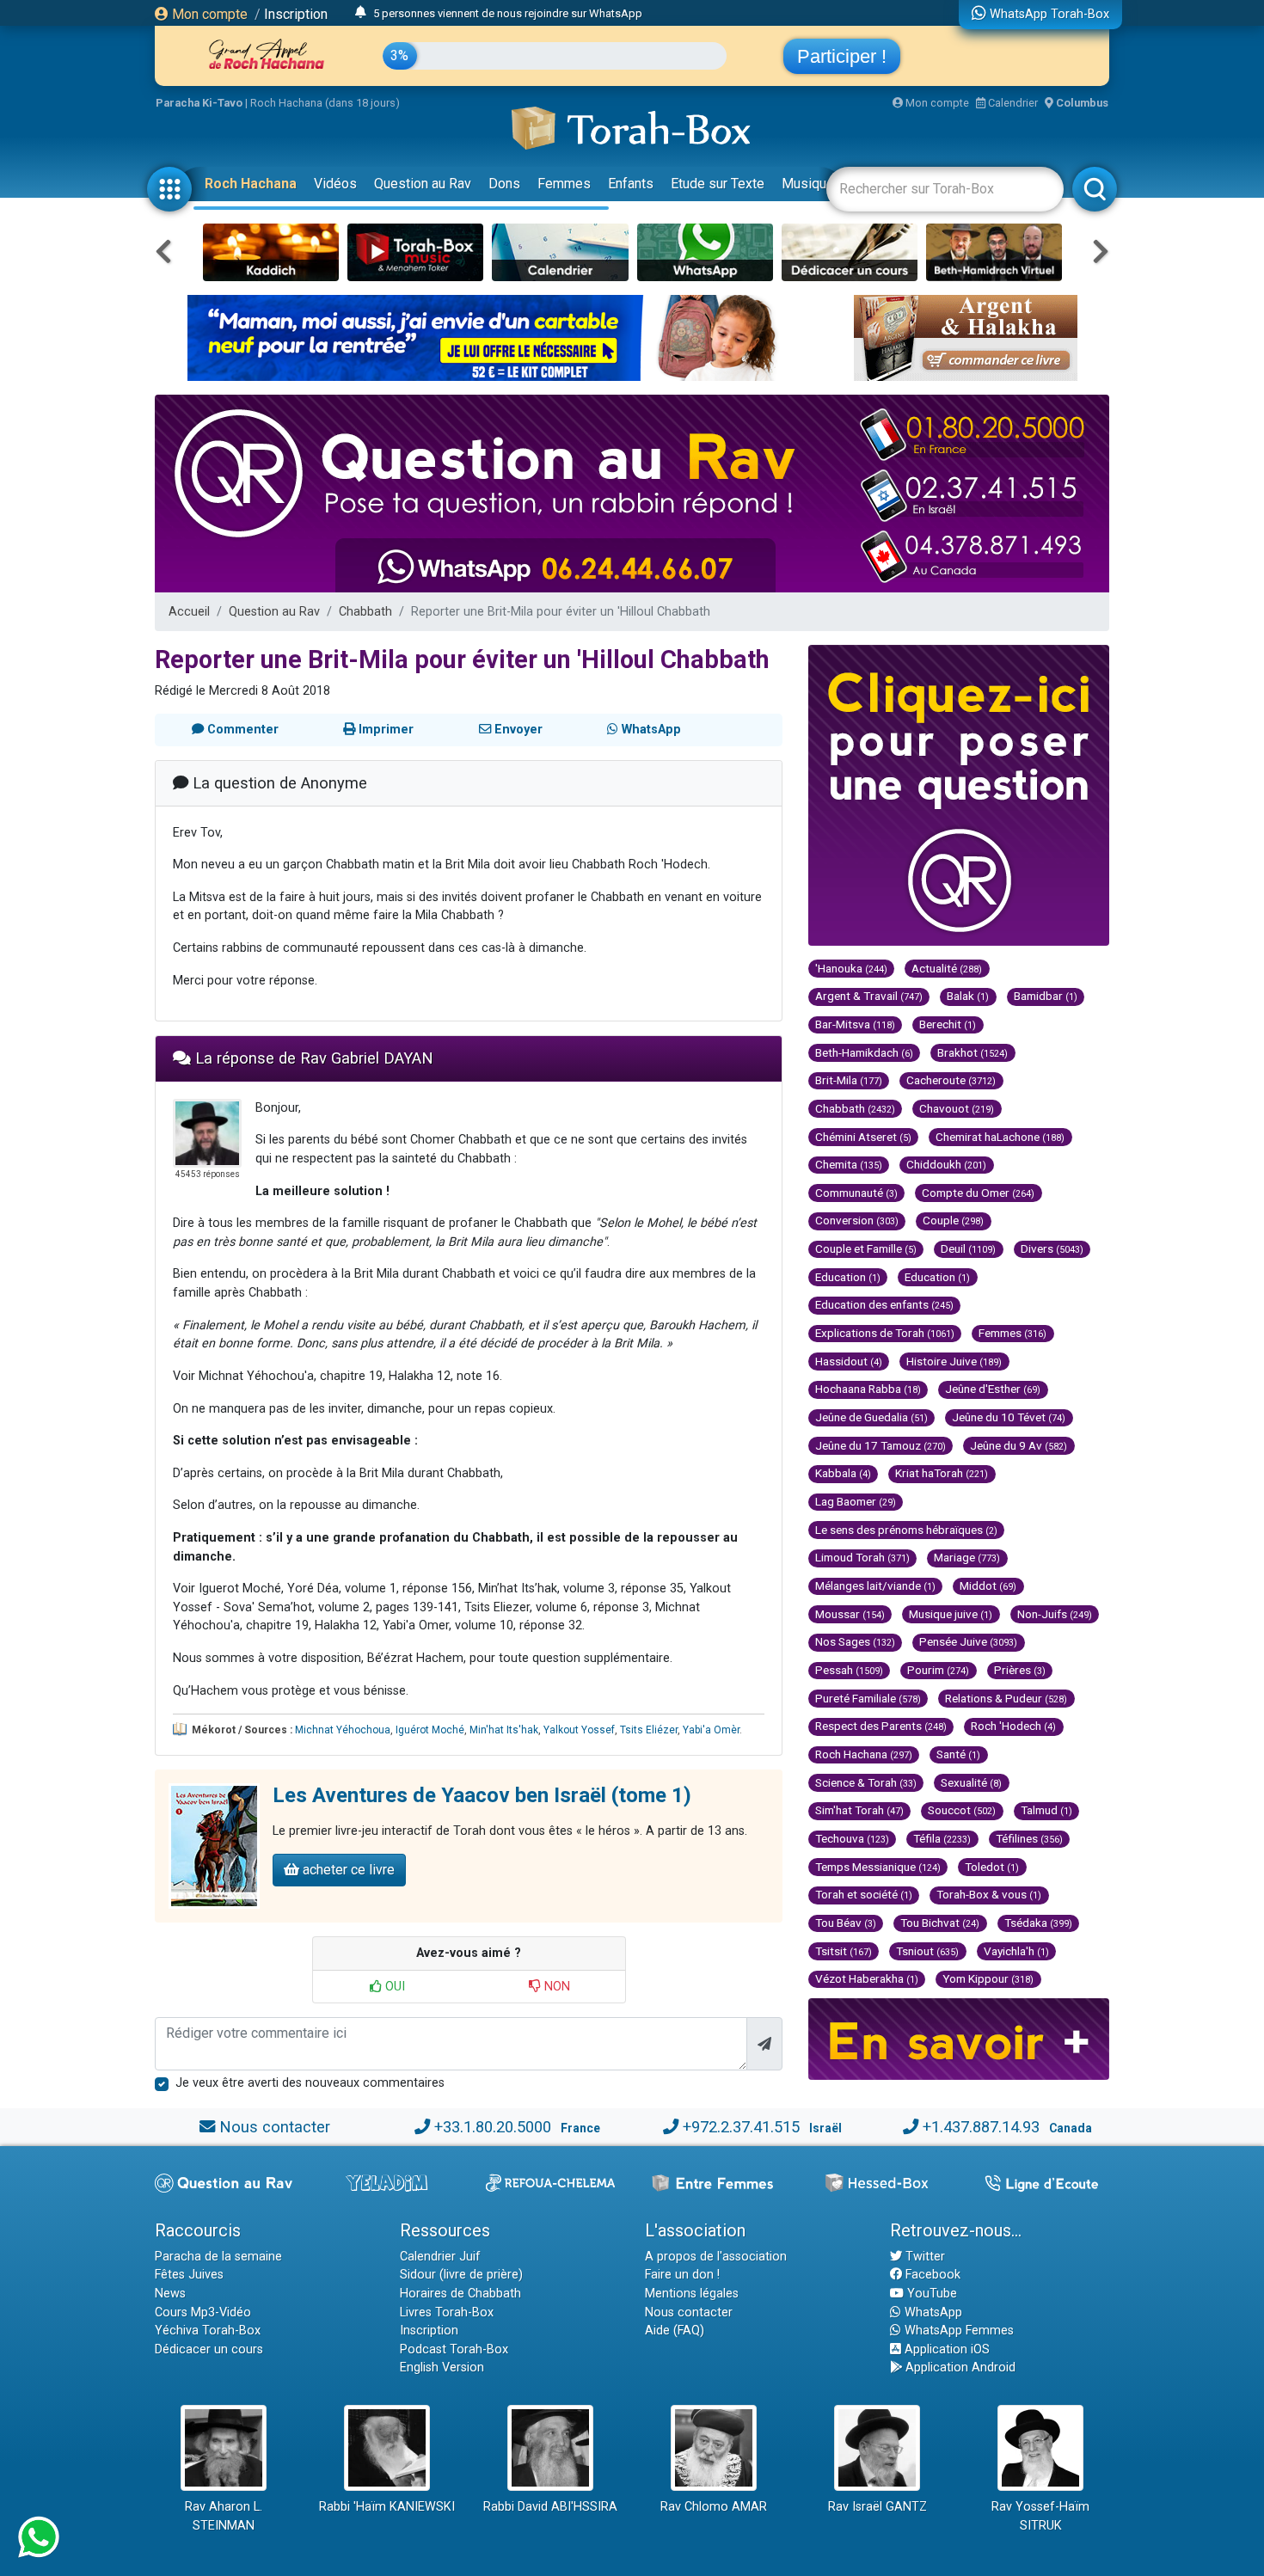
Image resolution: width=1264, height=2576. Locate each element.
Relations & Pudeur (1006, 1698)
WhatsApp (932, 2312)
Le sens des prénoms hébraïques (906, 1530)
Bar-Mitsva (855, 1024)
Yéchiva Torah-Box (208, 2331)
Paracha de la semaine (218, 2257)
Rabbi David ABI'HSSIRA (550, 2507)
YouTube (930, 2294)
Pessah (849, 1670)
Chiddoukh (946, 1164)
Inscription (296, 14)
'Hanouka (851, 968)
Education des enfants (884, 1304)
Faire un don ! (682, 2275)
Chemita (849, 1164)
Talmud (1046, 1810)
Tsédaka (1038, 1923)
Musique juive (951, 1614)
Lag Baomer (856, 1501)
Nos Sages (855, 1641)
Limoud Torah (862, 1557)
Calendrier (1012, 103)
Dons (504, 184)
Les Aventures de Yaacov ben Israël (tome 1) (482, 1795)
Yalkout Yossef (579, 1730)
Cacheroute (951, 1080)
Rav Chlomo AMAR (714, 2507)
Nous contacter (275, 2127)
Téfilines (1029, 1838)
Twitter (923, 2257)
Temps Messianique (878, 1867)
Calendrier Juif (440, 2257)
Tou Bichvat (940, 1923)
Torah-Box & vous (989, 1894)
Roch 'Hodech (1013, 1726)
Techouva (852, 1838)
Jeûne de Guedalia (871, 1417)
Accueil (189, 612)
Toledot (992, 1867)
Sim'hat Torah (859, 1810)
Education (848, 1277)
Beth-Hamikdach (864, 1052)
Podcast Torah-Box (454, 2349)
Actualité (947, 968)
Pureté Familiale (868, 1698)
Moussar (850, 1614)
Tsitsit (844, 1951)
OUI (393, 1987)
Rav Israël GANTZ (877, 2507)
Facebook (931, 2275)
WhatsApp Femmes (957, 2331)
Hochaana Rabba (868, 1389)
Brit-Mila (849, 1080)
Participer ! (842, 56)
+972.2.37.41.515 (741, 2127)
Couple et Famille (866, 1248)
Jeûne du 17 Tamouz (881, 1445)
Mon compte (208, 14)
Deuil (968, 1248)
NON (555, 1987)
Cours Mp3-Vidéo (203, 2312)
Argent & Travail (869, 996)
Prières (1020, 1670)
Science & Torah (866, 1782)
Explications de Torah (885, 1333)
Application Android (959, 2367)
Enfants (631, 184)
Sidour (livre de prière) (461, 2275)
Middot (988, 1585)
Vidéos (335, 184)
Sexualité (971, 1782)
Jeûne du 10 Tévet (1009, 1417)
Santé (958, 1754)
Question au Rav (423, 184)
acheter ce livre (347, 1870)
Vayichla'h (1016, 1951)
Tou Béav (846, 1923)
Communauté (856, 1193)
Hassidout (849, 1361)
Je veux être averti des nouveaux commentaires (310, 2083)
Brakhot (973, 1052)
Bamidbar (1046, 996)
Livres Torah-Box (447, 2312)
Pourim (938, 1670)
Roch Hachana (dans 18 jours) (325, 103)
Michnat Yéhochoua (343, 1730)
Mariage (967, 1557)
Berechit (948, 1024)
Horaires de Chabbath (460, 2294)
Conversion (857, 1220)
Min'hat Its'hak (504, 1730)
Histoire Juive (954, 1361)
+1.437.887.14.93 (981, 2127)
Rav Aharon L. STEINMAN (224, 2516)
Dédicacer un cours (209, 2349)
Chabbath (365, 612)
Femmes (564, 184)
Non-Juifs (1055, 1614)
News (170, 2294)
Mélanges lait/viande (875, 1585)
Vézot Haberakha (867, 1978)
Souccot (962, 1810)
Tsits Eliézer (649, 1730)
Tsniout (927, 1951)
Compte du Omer (978, 1193)
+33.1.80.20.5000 (493, 2127)
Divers (1052, 1248)
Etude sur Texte (718, 184)
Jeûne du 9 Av (1019, 1445)
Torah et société (864, 1894)
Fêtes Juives (189, 2275)
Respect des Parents (881, 1726)
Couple (953, 1220)
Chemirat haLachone (1000, 1137)
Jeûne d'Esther (993, 1389)
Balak (968, 996)
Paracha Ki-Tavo (199, 103)
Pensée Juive (968, 1641)
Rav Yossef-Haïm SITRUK (1040, 2516)
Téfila (942, 1838)
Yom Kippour (988, 1978)
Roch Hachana (251, 184)
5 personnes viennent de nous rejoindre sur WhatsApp (508, 13)
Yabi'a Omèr (711, 1730)
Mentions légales (692, 2294)
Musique (808, 184)
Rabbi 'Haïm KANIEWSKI (387, 2507)
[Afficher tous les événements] (361, 13)
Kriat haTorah (942, 1473)
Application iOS (945, 2349)
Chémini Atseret (863, 1137)
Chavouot (957, 1108)
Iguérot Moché (430, 1730)
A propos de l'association (716, 2257)
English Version (442, 2367)
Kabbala (843, 1473)
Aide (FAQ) (675, 2331)
